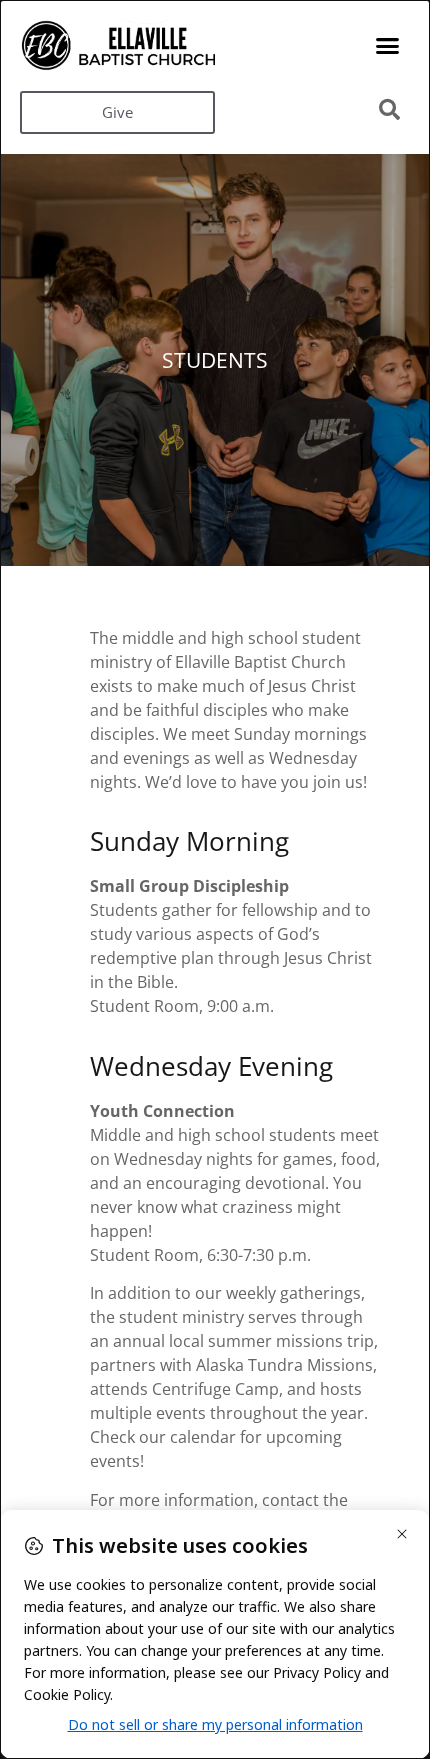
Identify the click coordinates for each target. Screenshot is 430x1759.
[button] (388, 46)
